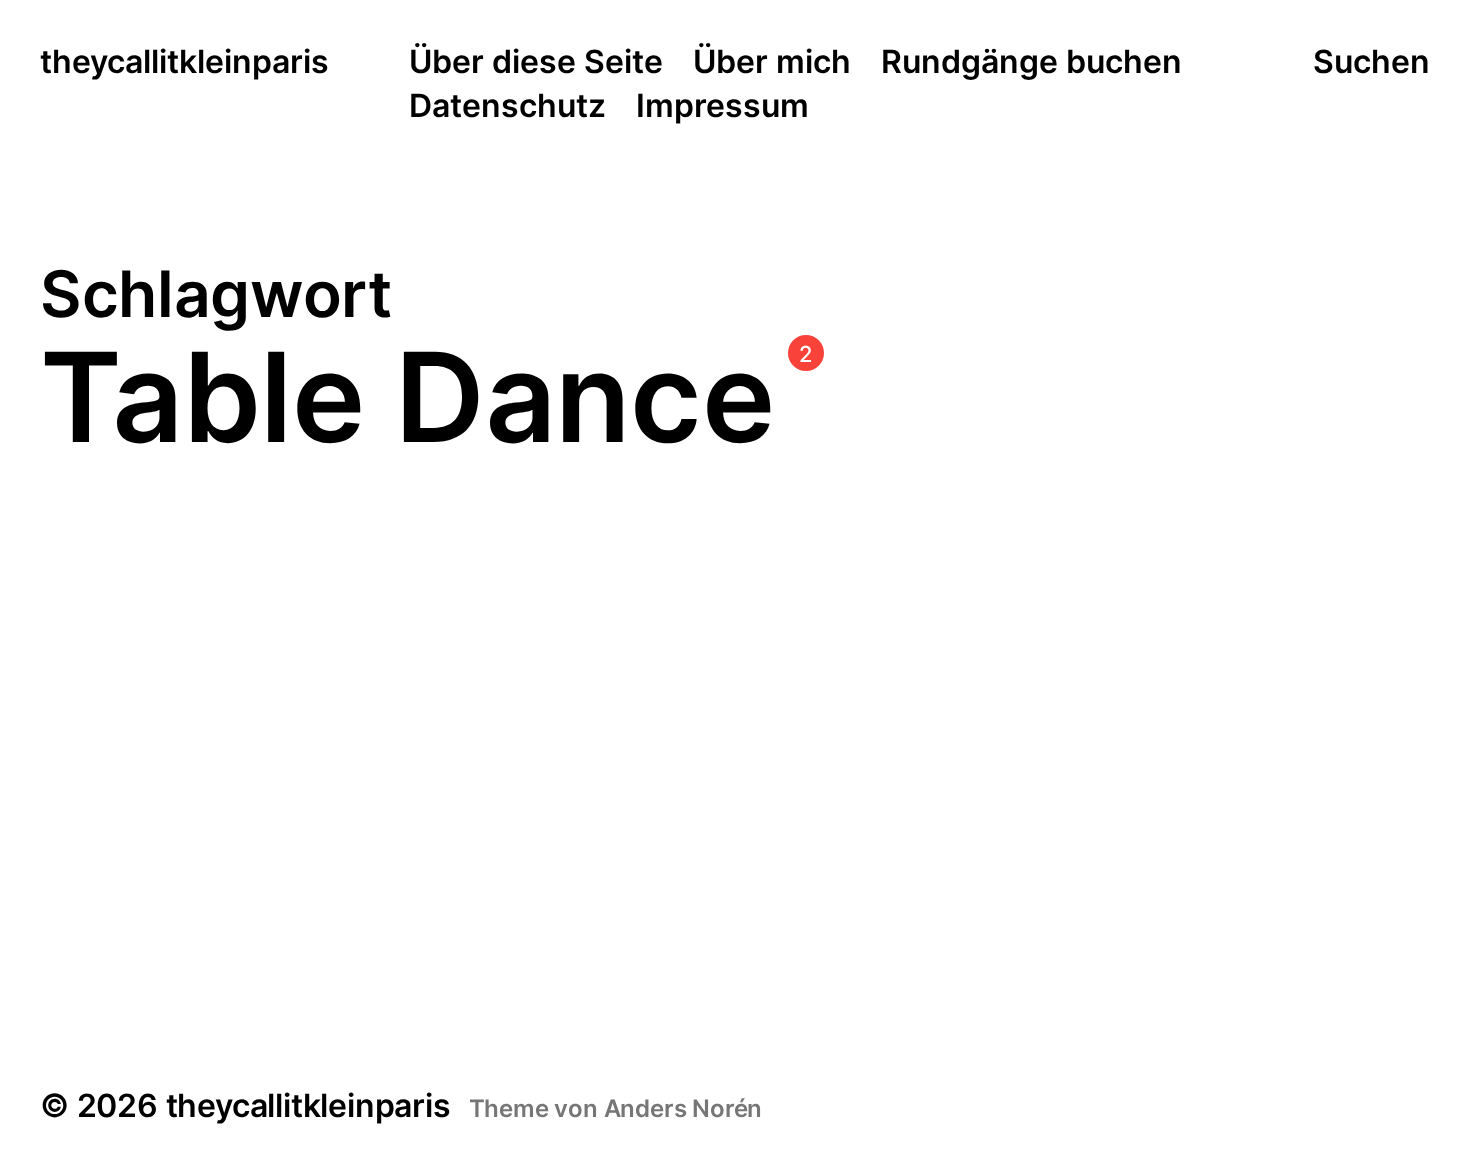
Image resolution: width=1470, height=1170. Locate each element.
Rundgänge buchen (1031, 63)
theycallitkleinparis (184, 63)
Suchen (1371, 62)
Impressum (722, 107)
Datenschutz (507, 107)
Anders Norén (683, 1108)
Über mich (772, 63)
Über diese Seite (536, 63)
